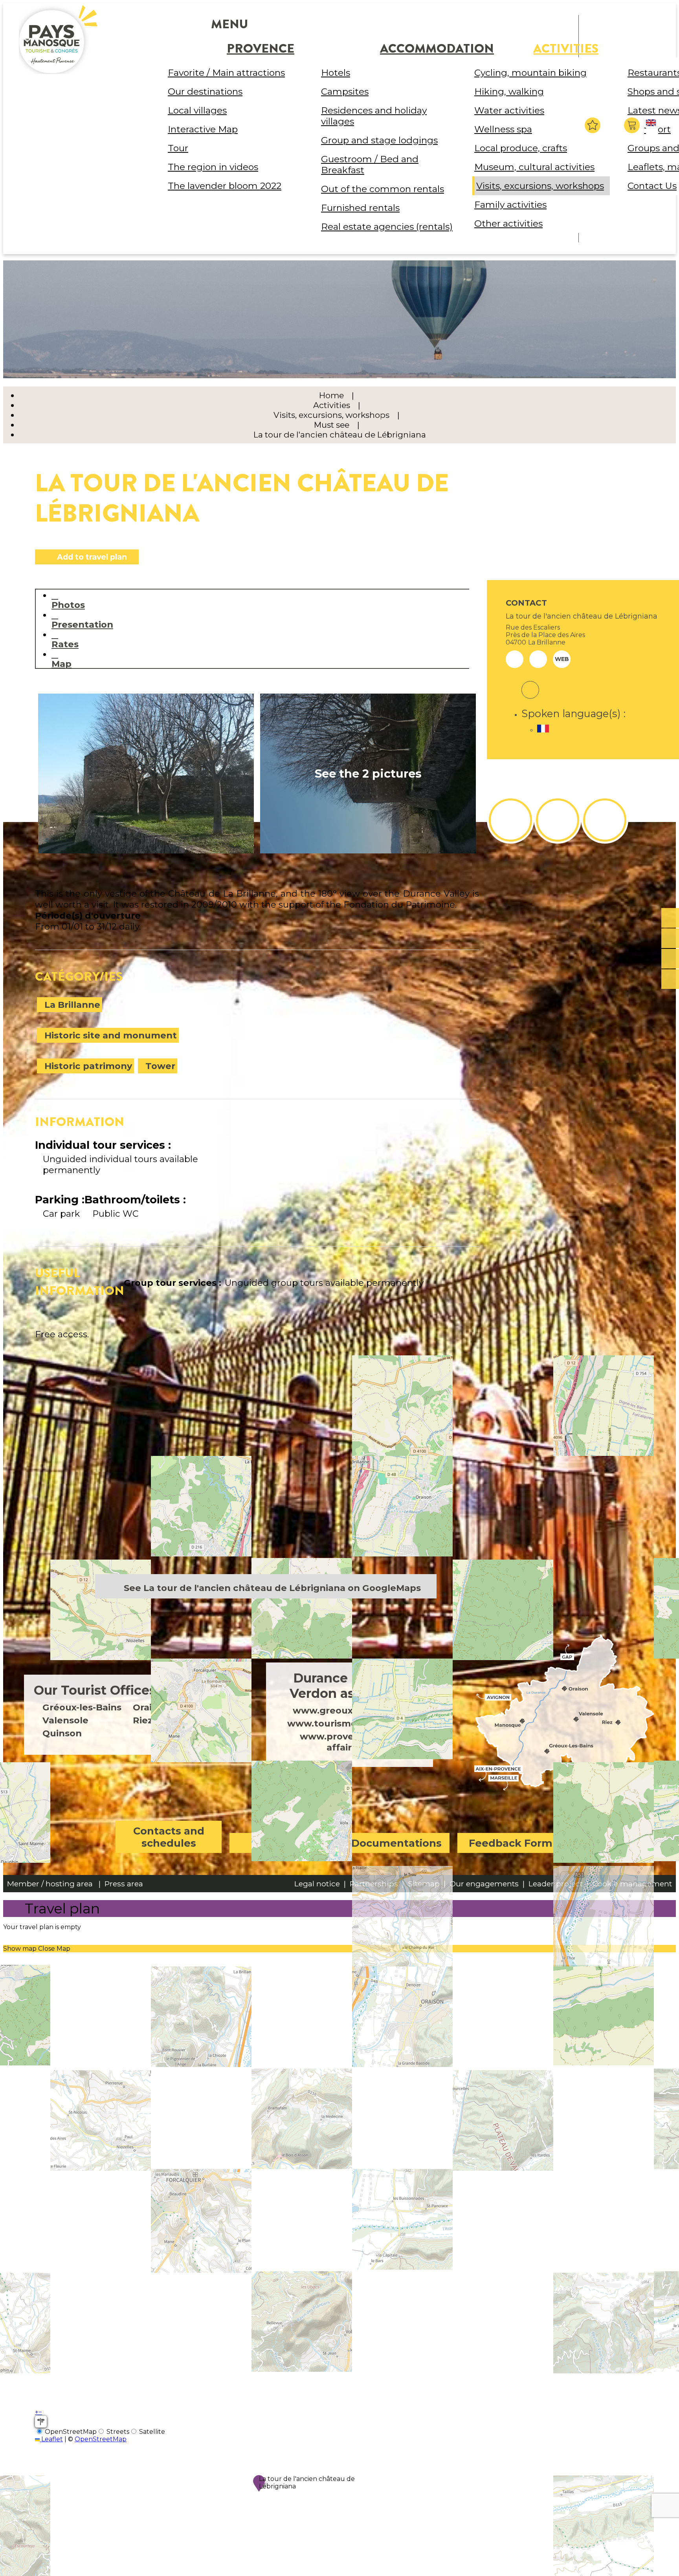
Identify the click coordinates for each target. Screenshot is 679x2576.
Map (61, 664)
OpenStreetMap (101, 2439)
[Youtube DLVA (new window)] (605, 820)
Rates (65, 644)
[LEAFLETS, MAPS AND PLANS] (670, 939)
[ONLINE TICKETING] (670, 918)
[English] (652, 129)
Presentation (82, 624)
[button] (633, 125)
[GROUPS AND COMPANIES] (670, 959)
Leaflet (51, 2439)
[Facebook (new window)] (530, 685)
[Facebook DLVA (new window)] (510, 820)
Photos (68, 605)
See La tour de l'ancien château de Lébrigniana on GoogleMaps (272, 1588)
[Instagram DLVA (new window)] (558, 820)
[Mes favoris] (593, 125)
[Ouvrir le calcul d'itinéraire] (41, 2422)
